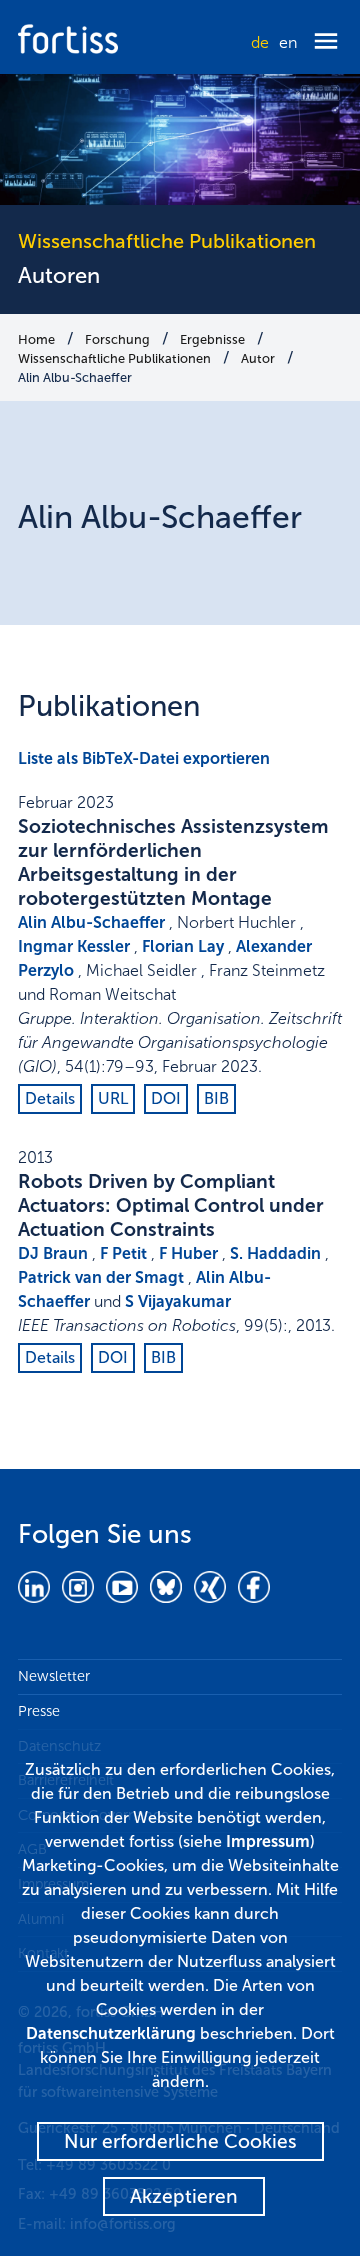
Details (50, 1098)
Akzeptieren (184, 2196)
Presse (39, 1711)
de (260, 42)
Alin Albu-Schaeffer (75, 377)
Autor (258, 358)
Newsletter (54, 1676)
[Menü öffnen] (326, 42)
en (288, 42)
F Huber (188, 1253)
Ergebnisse (212, 339)
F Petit (123, 1253)
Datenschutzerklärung (111, 2033)
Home (36, 339)
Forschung (117, 339)
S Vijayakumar (178, 1301)
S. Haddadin (275, 1253)
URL (113, 1098)
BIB (216, 1098)
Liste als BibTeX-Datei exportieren (144, 758)
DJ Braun (53, 1253)
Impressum (268, 1841)
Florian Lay (183, 946)
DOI (166, 1098)
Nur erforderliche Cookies (180, 2141)
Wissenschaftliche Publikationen (114, 358)
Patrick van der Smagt (101, 1277)
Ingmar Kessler (74, 946)
